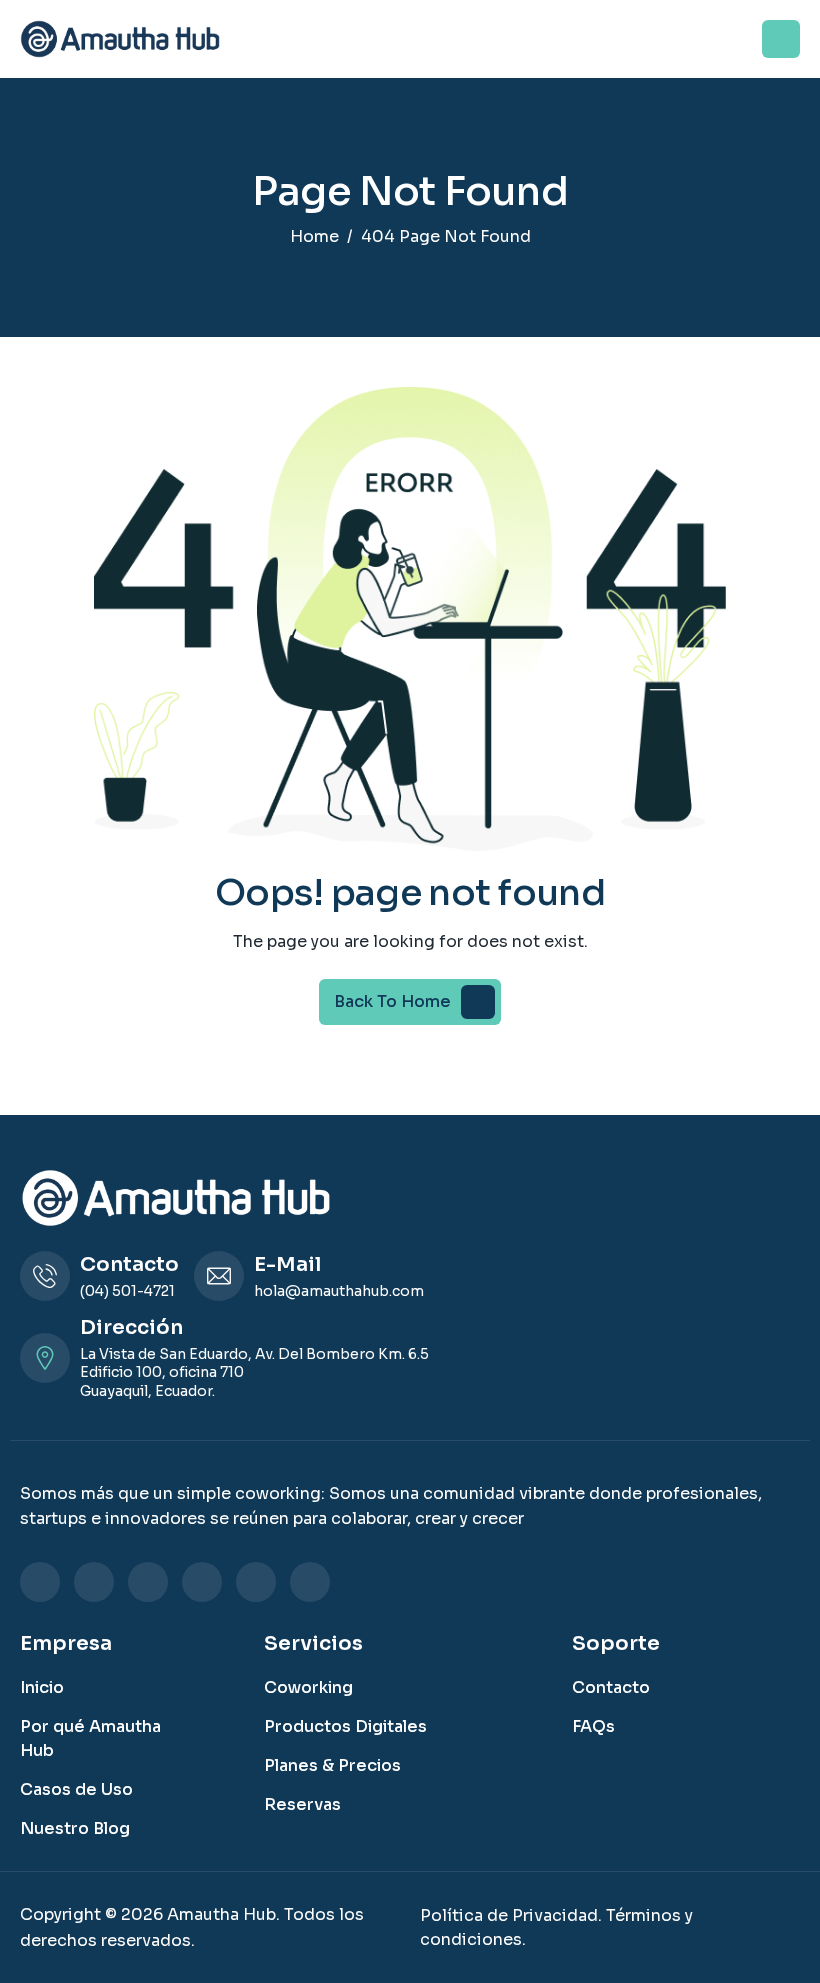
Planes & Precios (332, 1765)
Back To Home (392, 1001)
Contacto (611, 1687)
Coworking (308, 1687)
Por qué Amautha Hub (90, 1738)
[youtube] (310, 1582)
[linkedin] (40, 1582)
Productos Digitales (345, 1726)
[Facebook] (94, 1582)
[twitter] (202, 1582)
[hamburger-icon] (781, 39)
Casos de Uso (76, 1789)
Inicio (42, 1687)
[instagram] (148, 1582)
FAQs (593, 1726)
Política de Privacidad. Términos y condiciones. (556, 1927)
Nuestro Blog (75, 1828)
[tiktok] (256, 1582)
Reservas (302, 1804)
